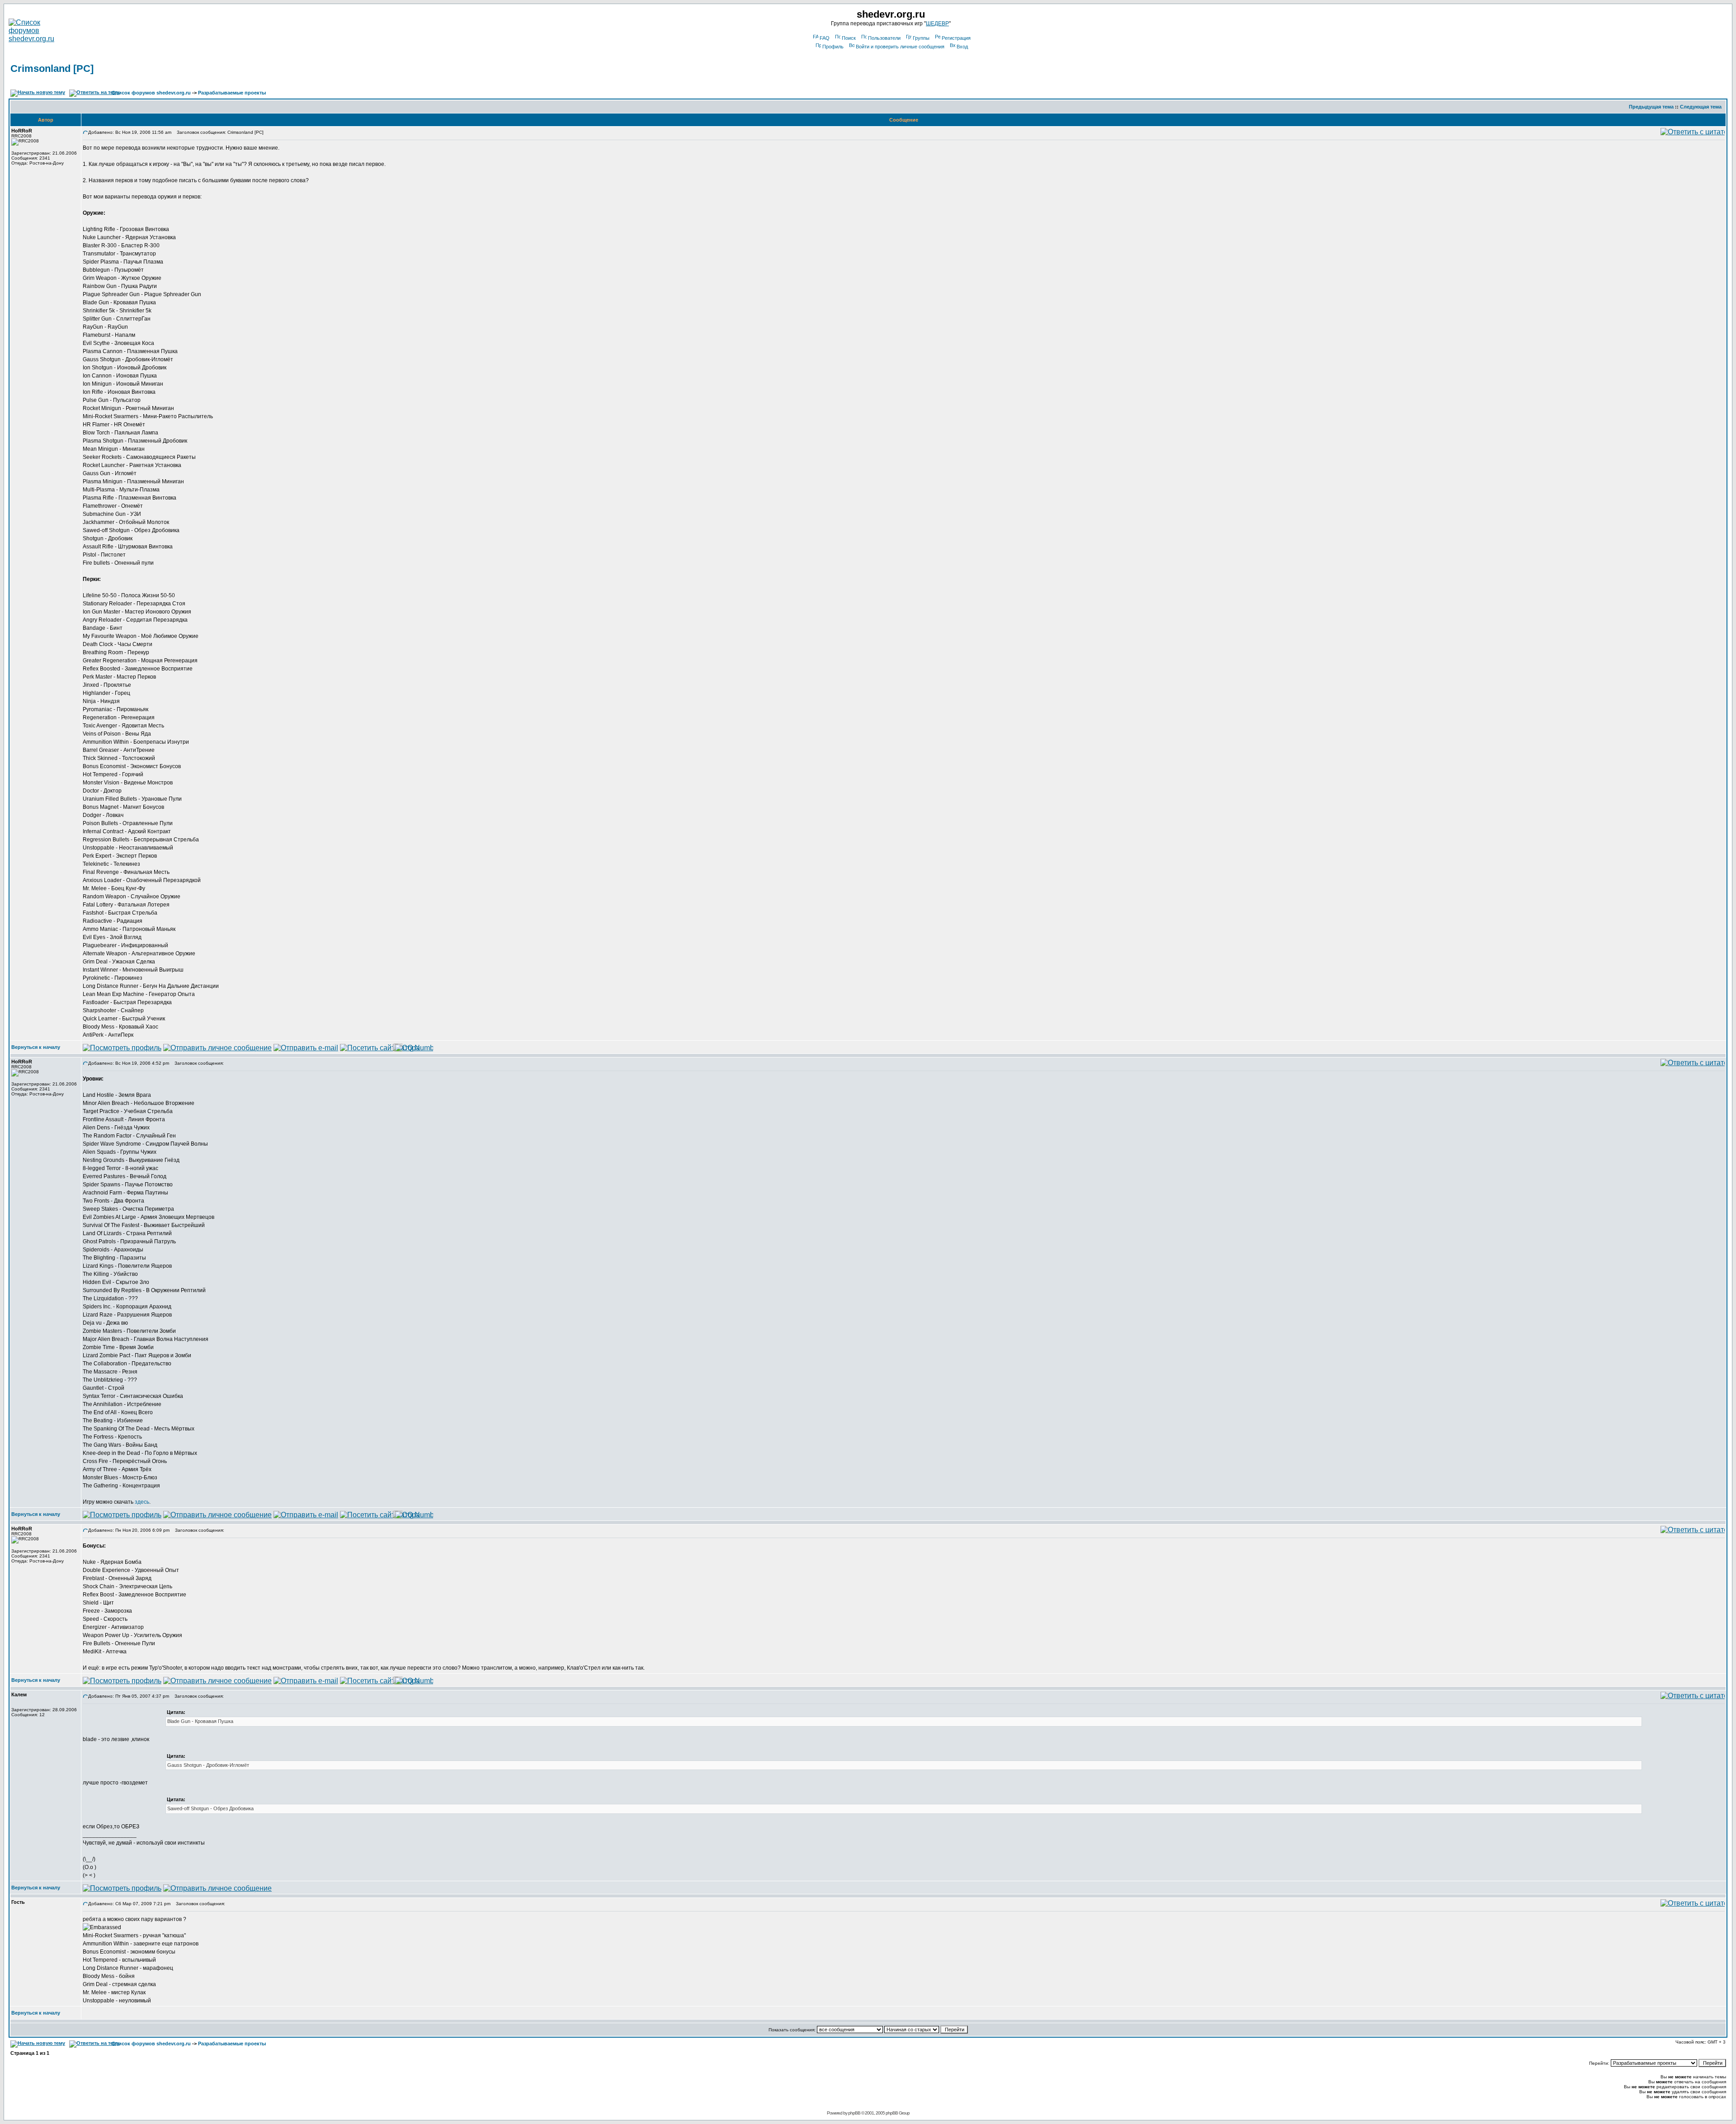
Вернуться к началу (36, 1047)
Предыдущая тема (1651, 107)
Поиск (849, 38)
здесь (142, 1502)
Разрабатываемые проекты (232, 93)
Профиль (833, 47)
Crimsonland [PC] (52, 68)
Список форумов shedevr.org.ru (151, 93)
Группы (921, 38)
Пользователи (884, 38)
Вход (962, 47)
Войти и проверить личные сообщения (900, 47)
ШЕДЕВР (937, 24)
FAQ (825, 38)
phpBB (854, 2113)
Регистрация (956, 38)
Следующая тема (1701, 107)
